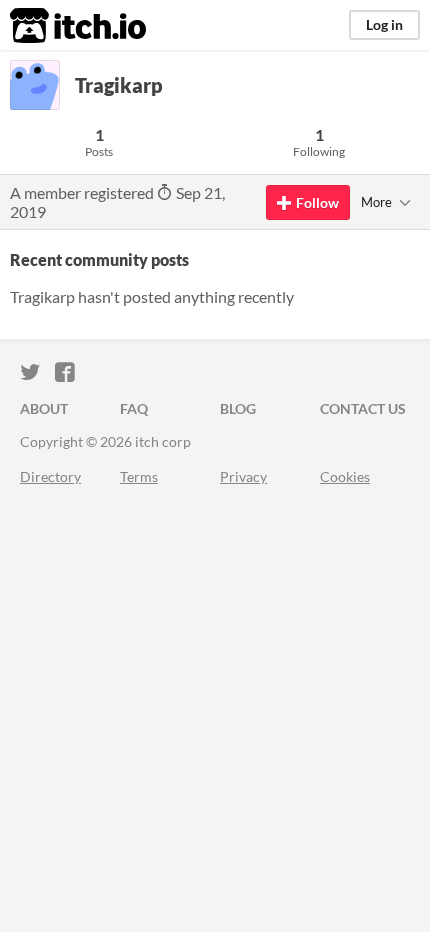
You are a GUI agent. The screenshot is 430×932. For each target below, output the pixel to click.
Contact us (363, 408)
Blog (238, 408)
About (44, 408)
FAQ (134, 408)
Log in (384, 24)
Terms (139, 476)
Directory (50, 476)
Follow (317, 202)
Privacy (243, 476)
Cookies (345, 476)
